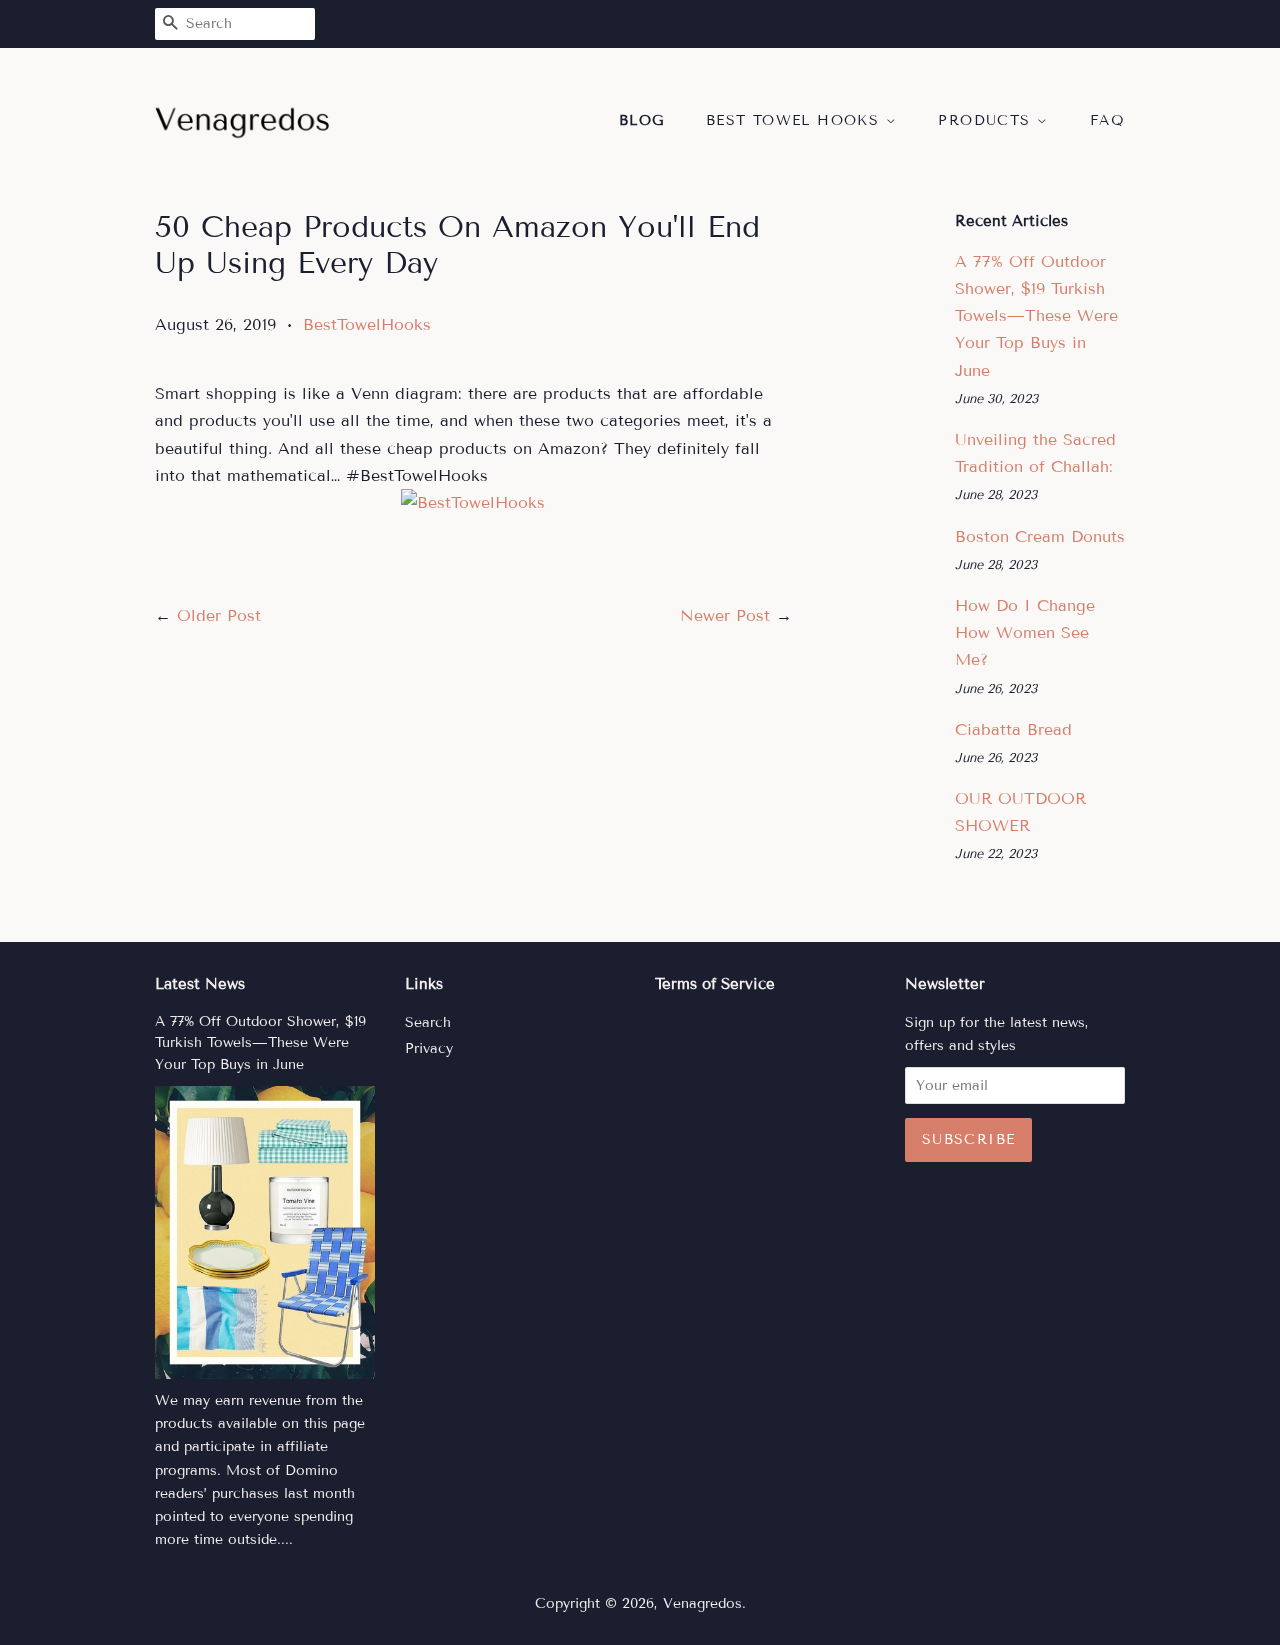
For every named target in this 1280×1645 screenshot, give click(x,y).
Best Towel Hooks (796, 120)
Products (987, 120)
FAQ (1107, 120)
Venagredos (702, 1603)
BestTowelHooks (367, 324)
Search (428, 1022)
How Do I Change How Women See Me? (1025, 632)
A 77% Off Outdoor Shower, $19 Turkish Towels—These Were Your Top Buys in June (1036, 316)
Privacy (429, 1048)
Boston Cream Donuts (1040, 536)
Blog (642, 120)
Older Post (219, 615)
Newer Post (725, 615)
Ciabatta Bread (1013, 729)
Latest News (200, 984)
